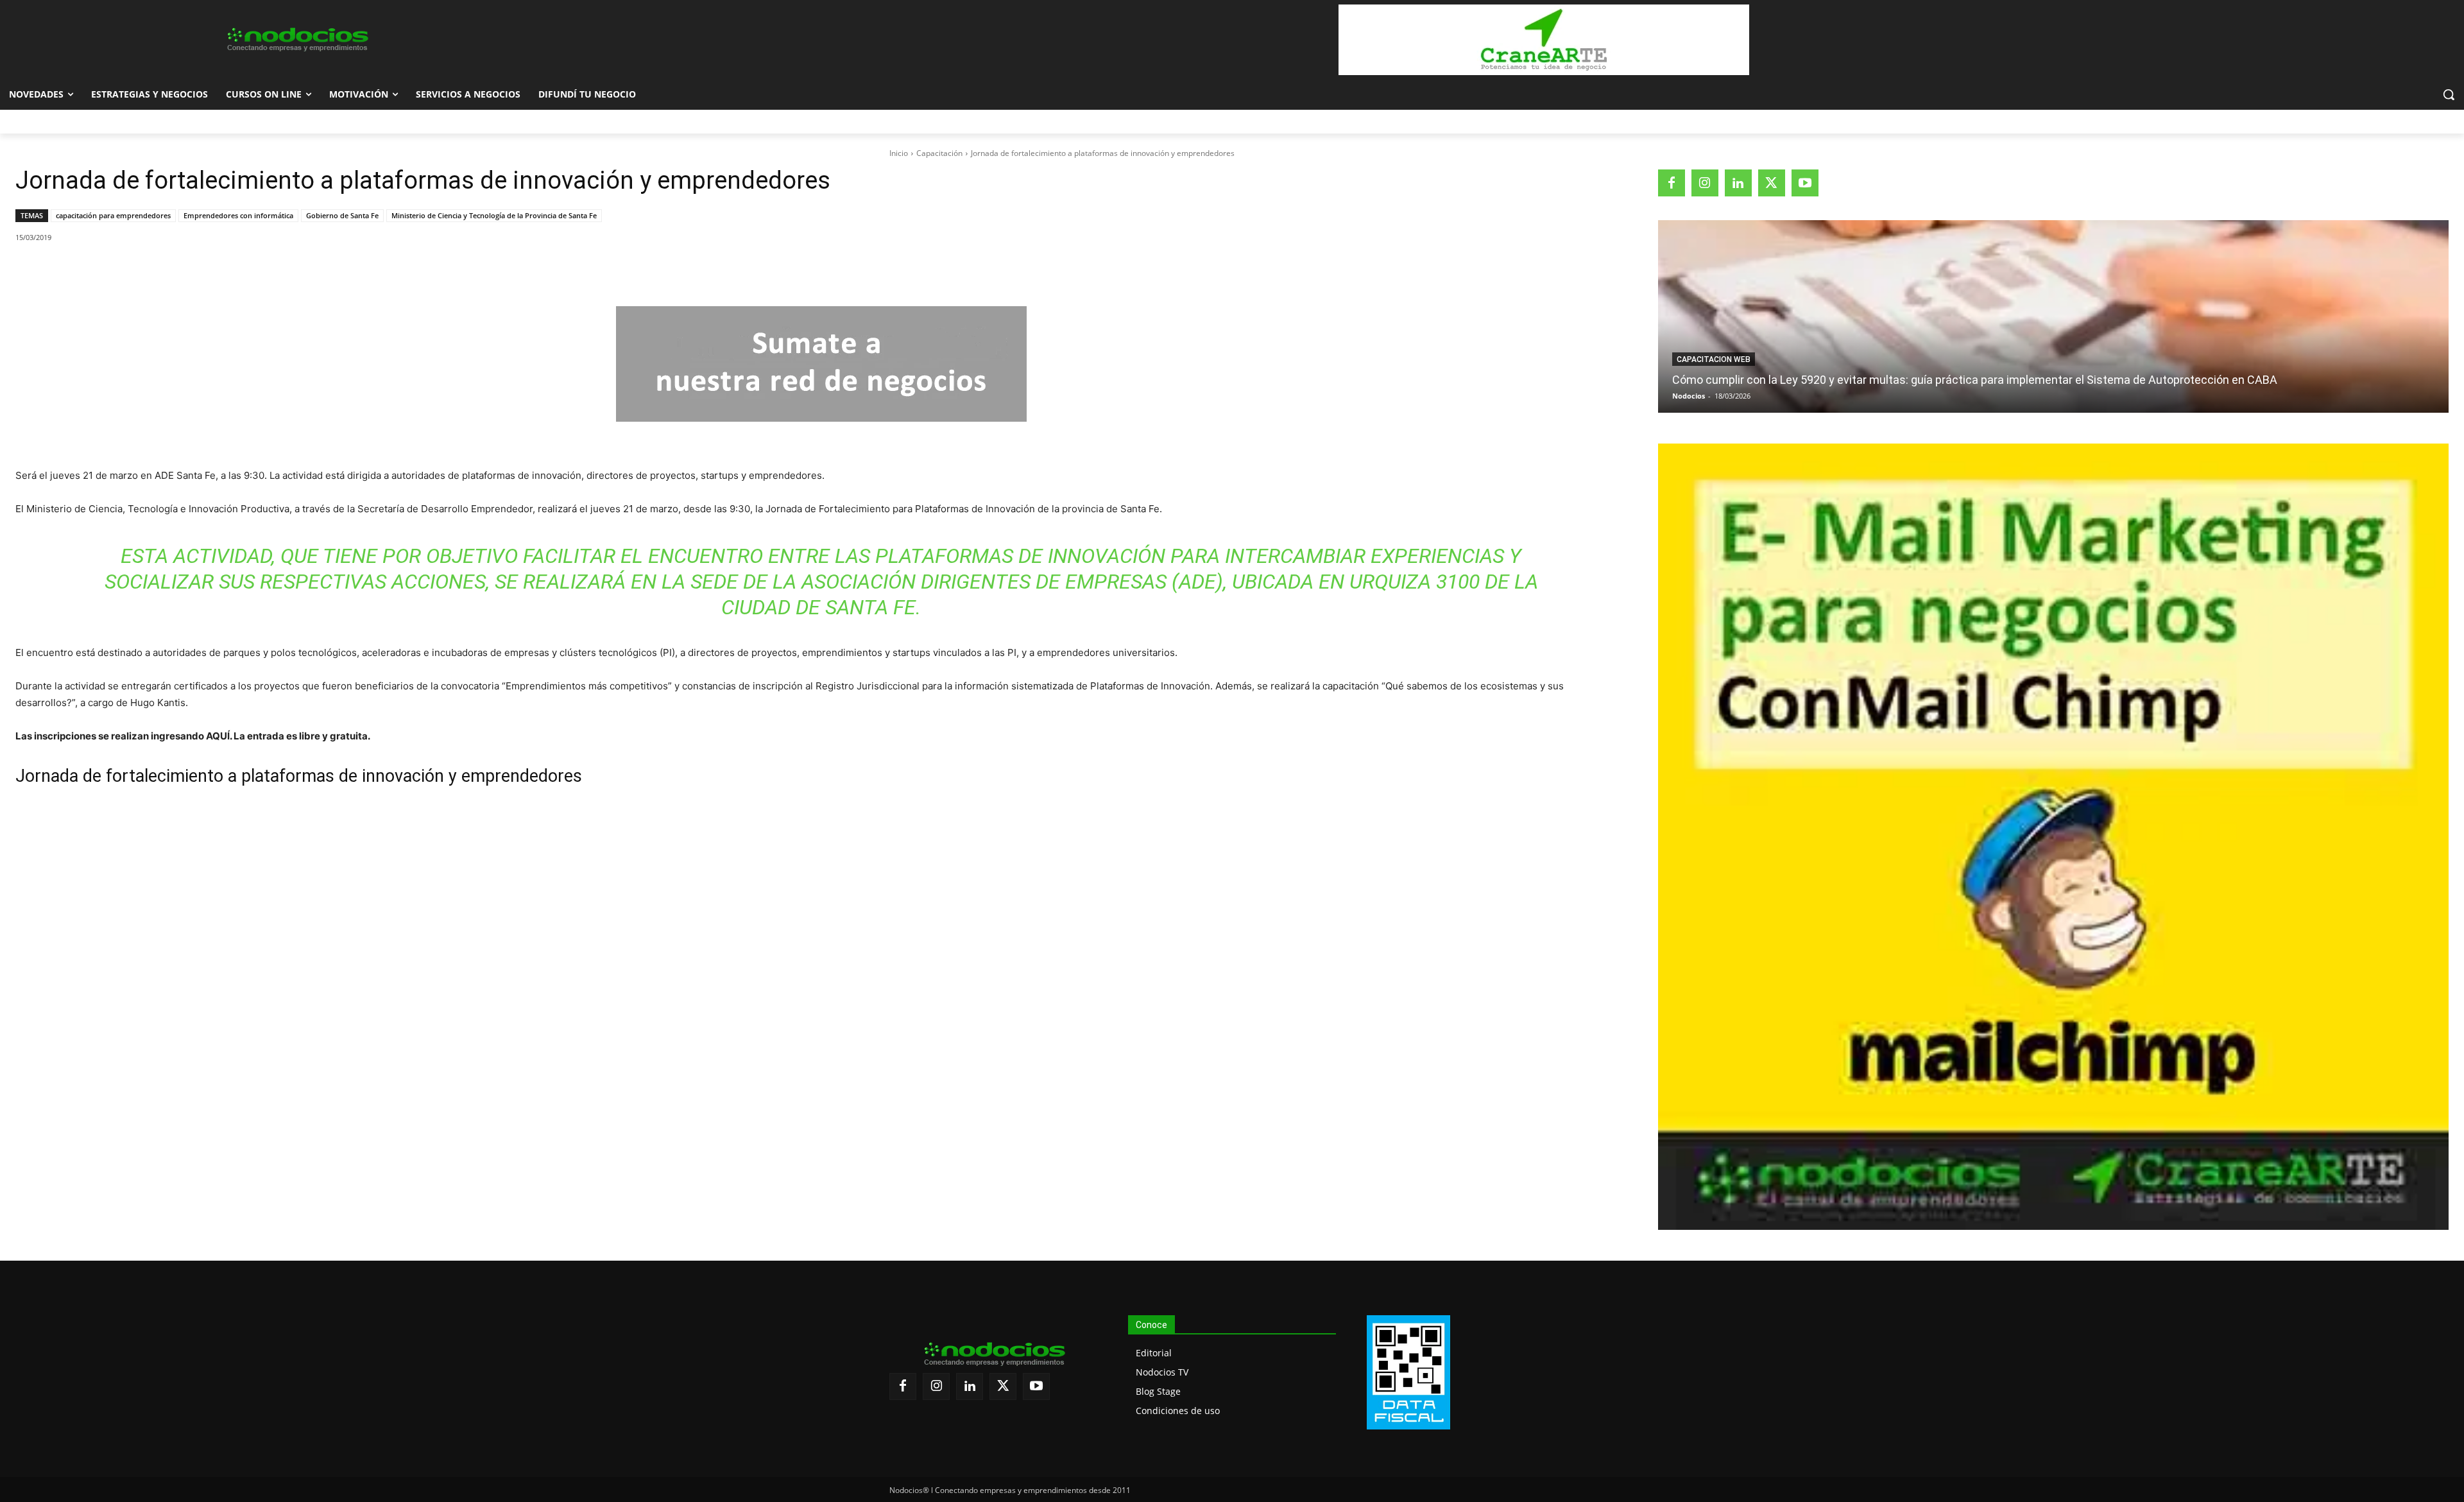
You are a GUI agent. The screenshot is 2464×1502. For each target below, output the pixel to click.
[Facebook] (105, 270)
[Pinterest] (164, 270)
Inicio (899, 153)
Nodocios (1689, 396)
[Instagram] (1705, 183)
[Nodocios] (296, 40)
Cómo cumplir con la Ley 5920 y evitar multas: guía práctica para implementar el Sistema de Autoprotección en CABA (1975, 380)
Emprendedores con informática (238, 215)
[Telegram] (223, 270)
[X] (134, 270)
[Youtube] (1805, 183)
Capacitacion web (1714, 359)
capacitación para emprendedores (113, 215)
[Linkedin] (193, 270)
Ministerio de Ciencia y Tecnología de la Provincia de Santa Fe (494, 215)
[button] (2449, 94)
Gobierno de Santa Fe (342, 215)
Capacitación (939, 153)
